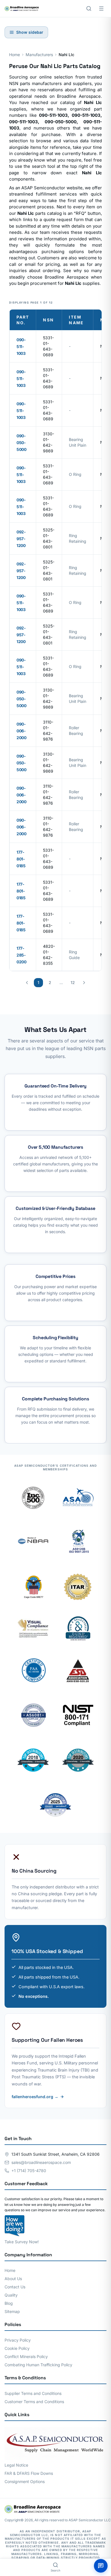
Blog (9, 2303)
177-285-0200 (21, 955)
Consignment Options (25, 2481)
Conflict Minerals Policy (26, 2356)
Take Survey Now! (22, 2242)
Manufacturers (39, 55)
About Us (13, 2279)
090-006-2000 (21, 731)
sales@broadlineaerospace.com (41, 2162)
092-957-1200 (21, 539)
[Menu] (101, 9)
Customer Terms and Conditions (34, 2402)
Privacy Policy (18, 2340)
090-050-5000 (21, 443)
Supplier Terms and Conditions (33, 2393)
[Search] (89, 9)
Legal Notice (16, 2465)
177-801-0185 (21, 859)
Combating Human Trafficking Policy (38, 2365)
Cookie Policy (17, 2348)
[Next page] (84, 983)
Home (15, 55)
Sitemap (12, 2311)
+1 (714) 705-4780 (29, 2171)
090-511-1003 (21, 346)
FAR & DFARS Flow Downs (29, 2473)
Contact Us (15, 2287)
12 (73, 982)
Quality (11, 2295)
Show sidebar (30, 32)
